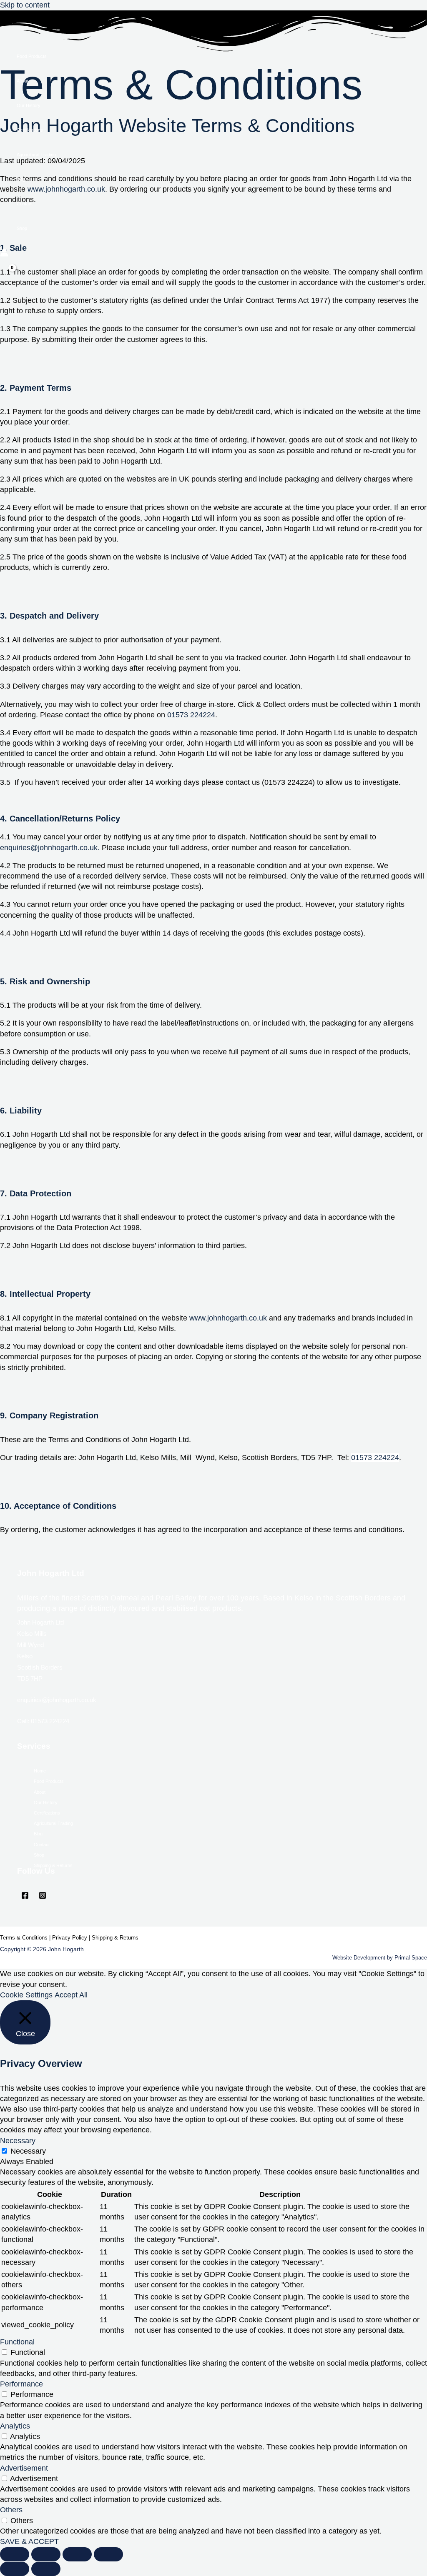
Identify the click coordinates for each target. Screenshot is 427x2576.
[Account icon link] (4, 254)
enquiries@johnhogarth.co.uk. (51, 848)
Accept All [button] (71, 1995)
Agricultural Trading (36, 155)
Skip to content (25, 5)
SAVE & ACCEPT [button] (29, 2541)
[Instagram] (43, 1897)
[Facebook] (25, 1897)
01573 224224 (191, 715)
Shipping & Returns (53, 1865)
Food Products (32, 56)
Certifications (30, 130)
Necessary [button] (18, 2141)
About (23, 81)
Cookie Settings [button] (26, 1995)
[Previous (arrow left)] (15, 2569)
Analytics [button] (15, 2426)
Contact (25, 204)
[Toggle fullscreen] (77, 2554)
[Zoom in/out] (108, 2554)
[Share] (46, 2554)
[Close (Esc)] (15, 2554)
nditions (38, 1938)
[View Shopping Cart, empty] (7, 273)
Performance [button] (21, 2384)
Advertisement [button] (24, 2468)
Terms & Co (14, 1938)
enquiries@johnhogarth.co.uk (57, 1700)
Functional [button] (17, 2342)
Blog (21, 179)
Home (40, 1771)
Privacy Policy (70, 1938)
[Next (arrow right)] (46, 2569)
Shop (22, 228)
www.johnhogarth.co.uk (228, 1318)
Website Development (359, 1958)
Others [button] (11, 2510)
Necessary (28, 2151)
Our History (29, 105)
